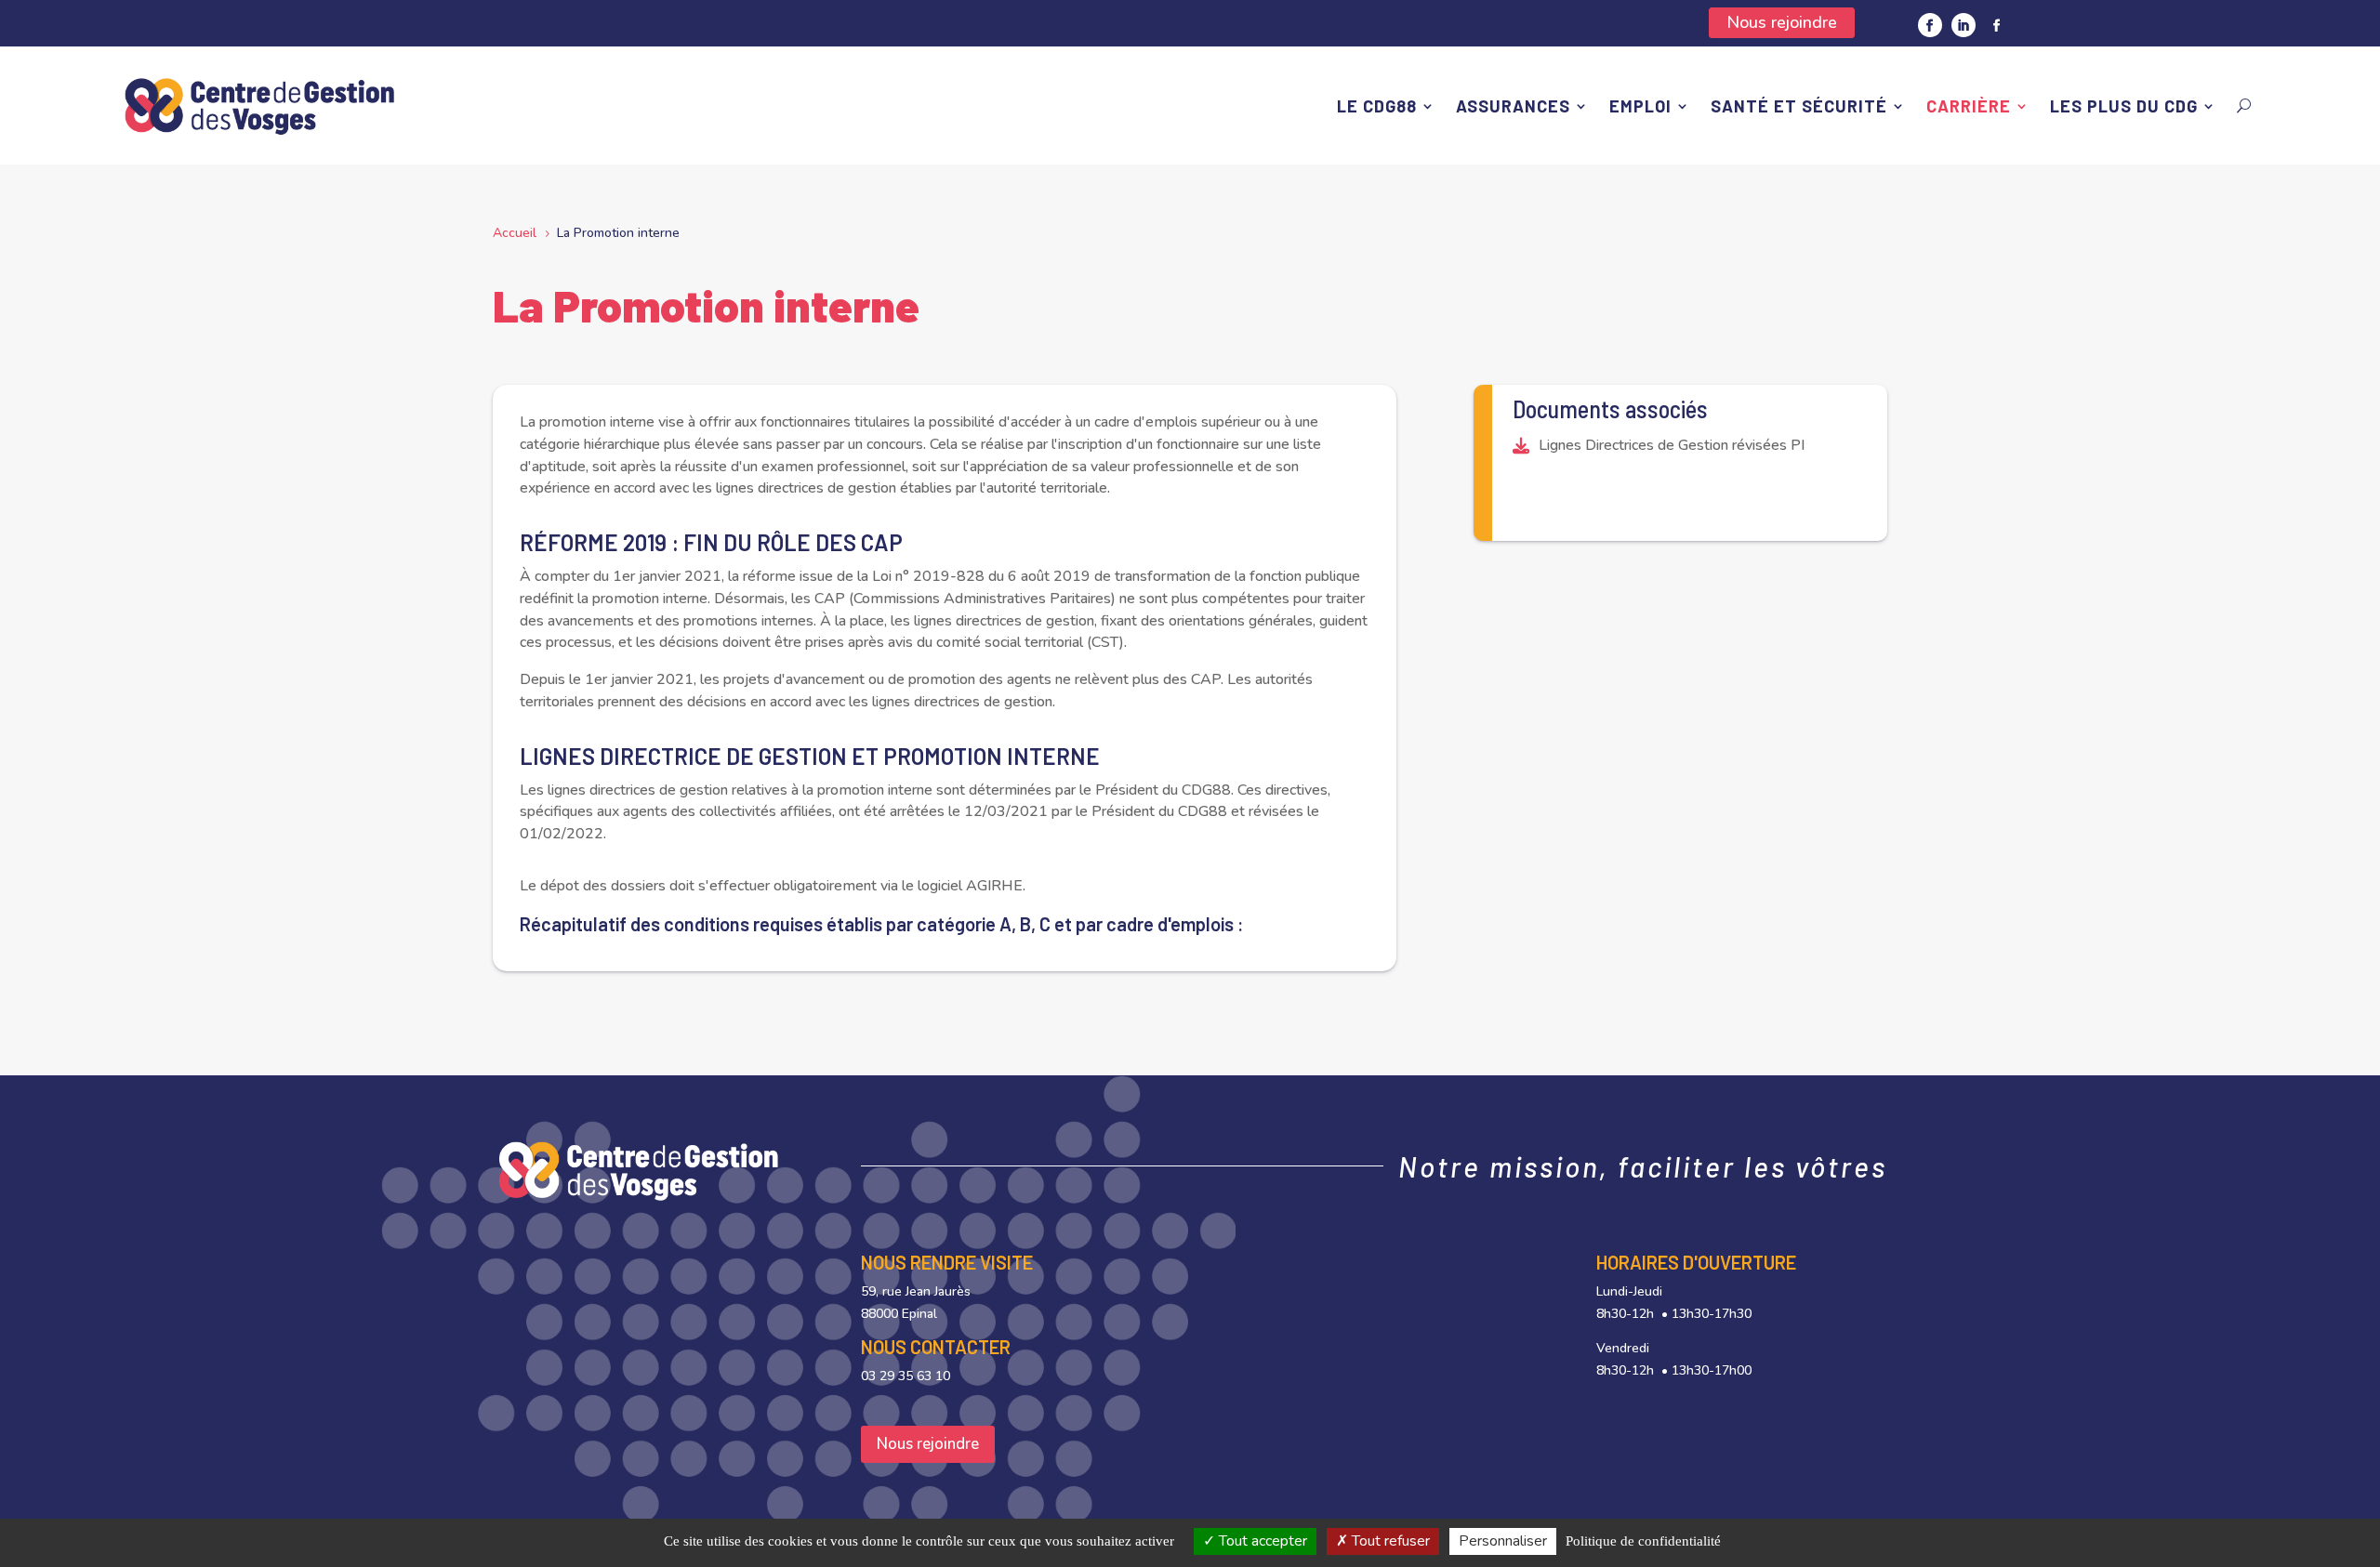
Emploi (1640, 106)
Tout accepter (1261, 1541)
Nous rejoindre (1782, 22)
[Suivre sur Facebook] (1930, 25)
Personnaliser (1503, 1541)
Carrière (1969, 106)
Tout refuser (1389, 1541)
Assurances (1513, 106)
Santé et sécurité (1799, 106)
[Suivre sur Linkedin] (1963, 25)
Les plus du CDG (2124, 106)
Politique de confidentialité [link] (1643, 1541)
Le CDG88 (1377, 106)
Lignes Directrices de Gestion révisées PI (1672, 445)
